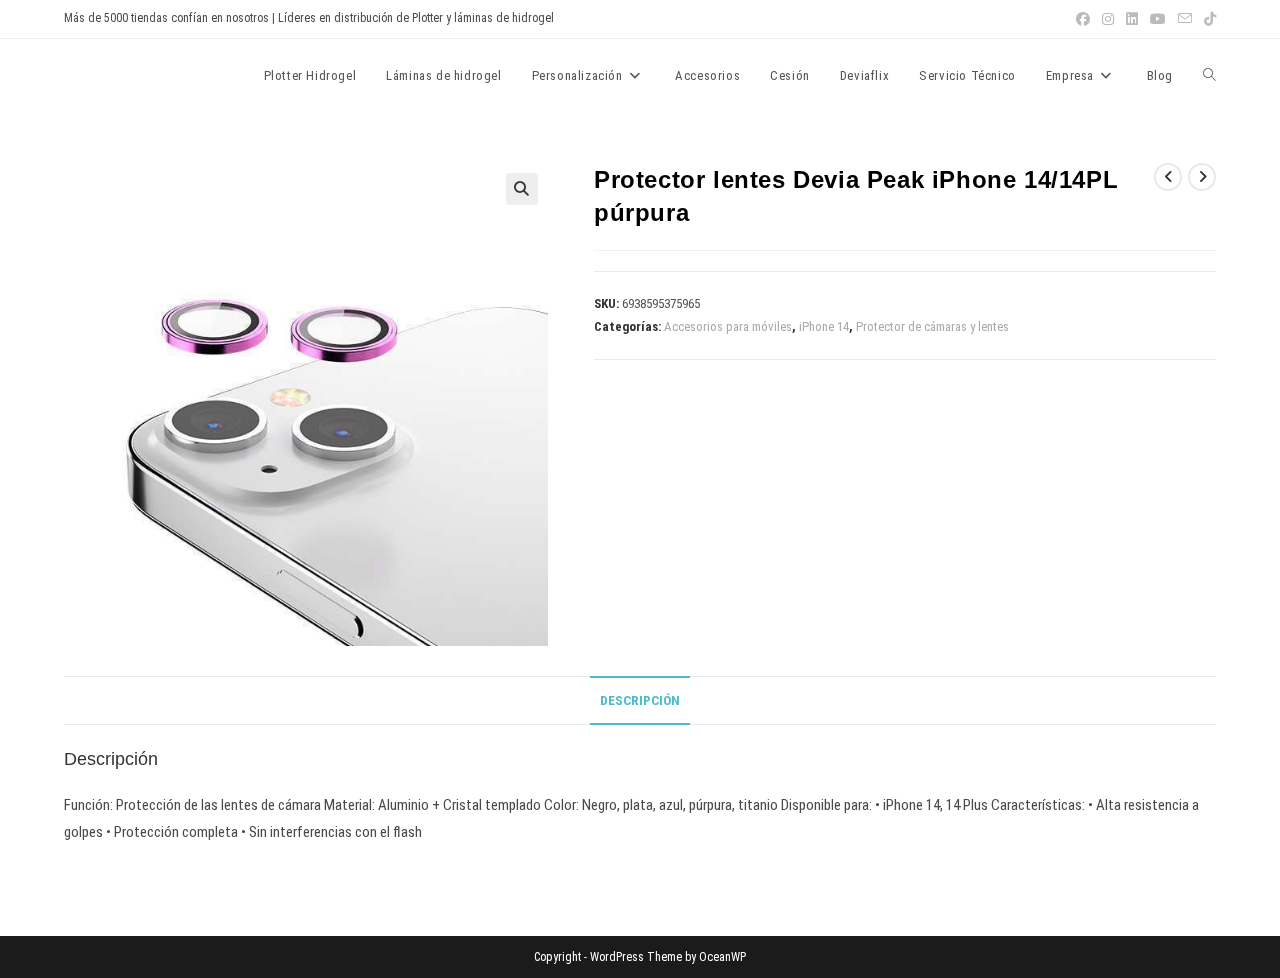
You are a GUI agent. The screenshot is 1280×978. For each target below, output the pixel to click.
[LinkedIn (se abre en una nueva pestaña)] (1132, 19)
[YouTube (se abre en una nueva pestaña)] (1158, 19)
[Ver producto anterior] (1168, 177)
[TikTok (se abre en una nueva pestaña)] (1207, 19)
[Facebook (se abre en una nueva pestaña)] (1083, 19)
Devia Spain (119, 75)
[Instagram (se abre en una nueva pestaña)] (1108, 19)
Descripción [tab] (640, 700)
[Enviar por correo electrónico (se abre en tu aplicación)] (1185, 19)
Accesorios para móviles (728, 326)
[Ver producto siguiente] (1202, 177)
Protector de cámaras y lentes (932, 326)
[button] (522, 189)
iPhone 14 (824, 326)
